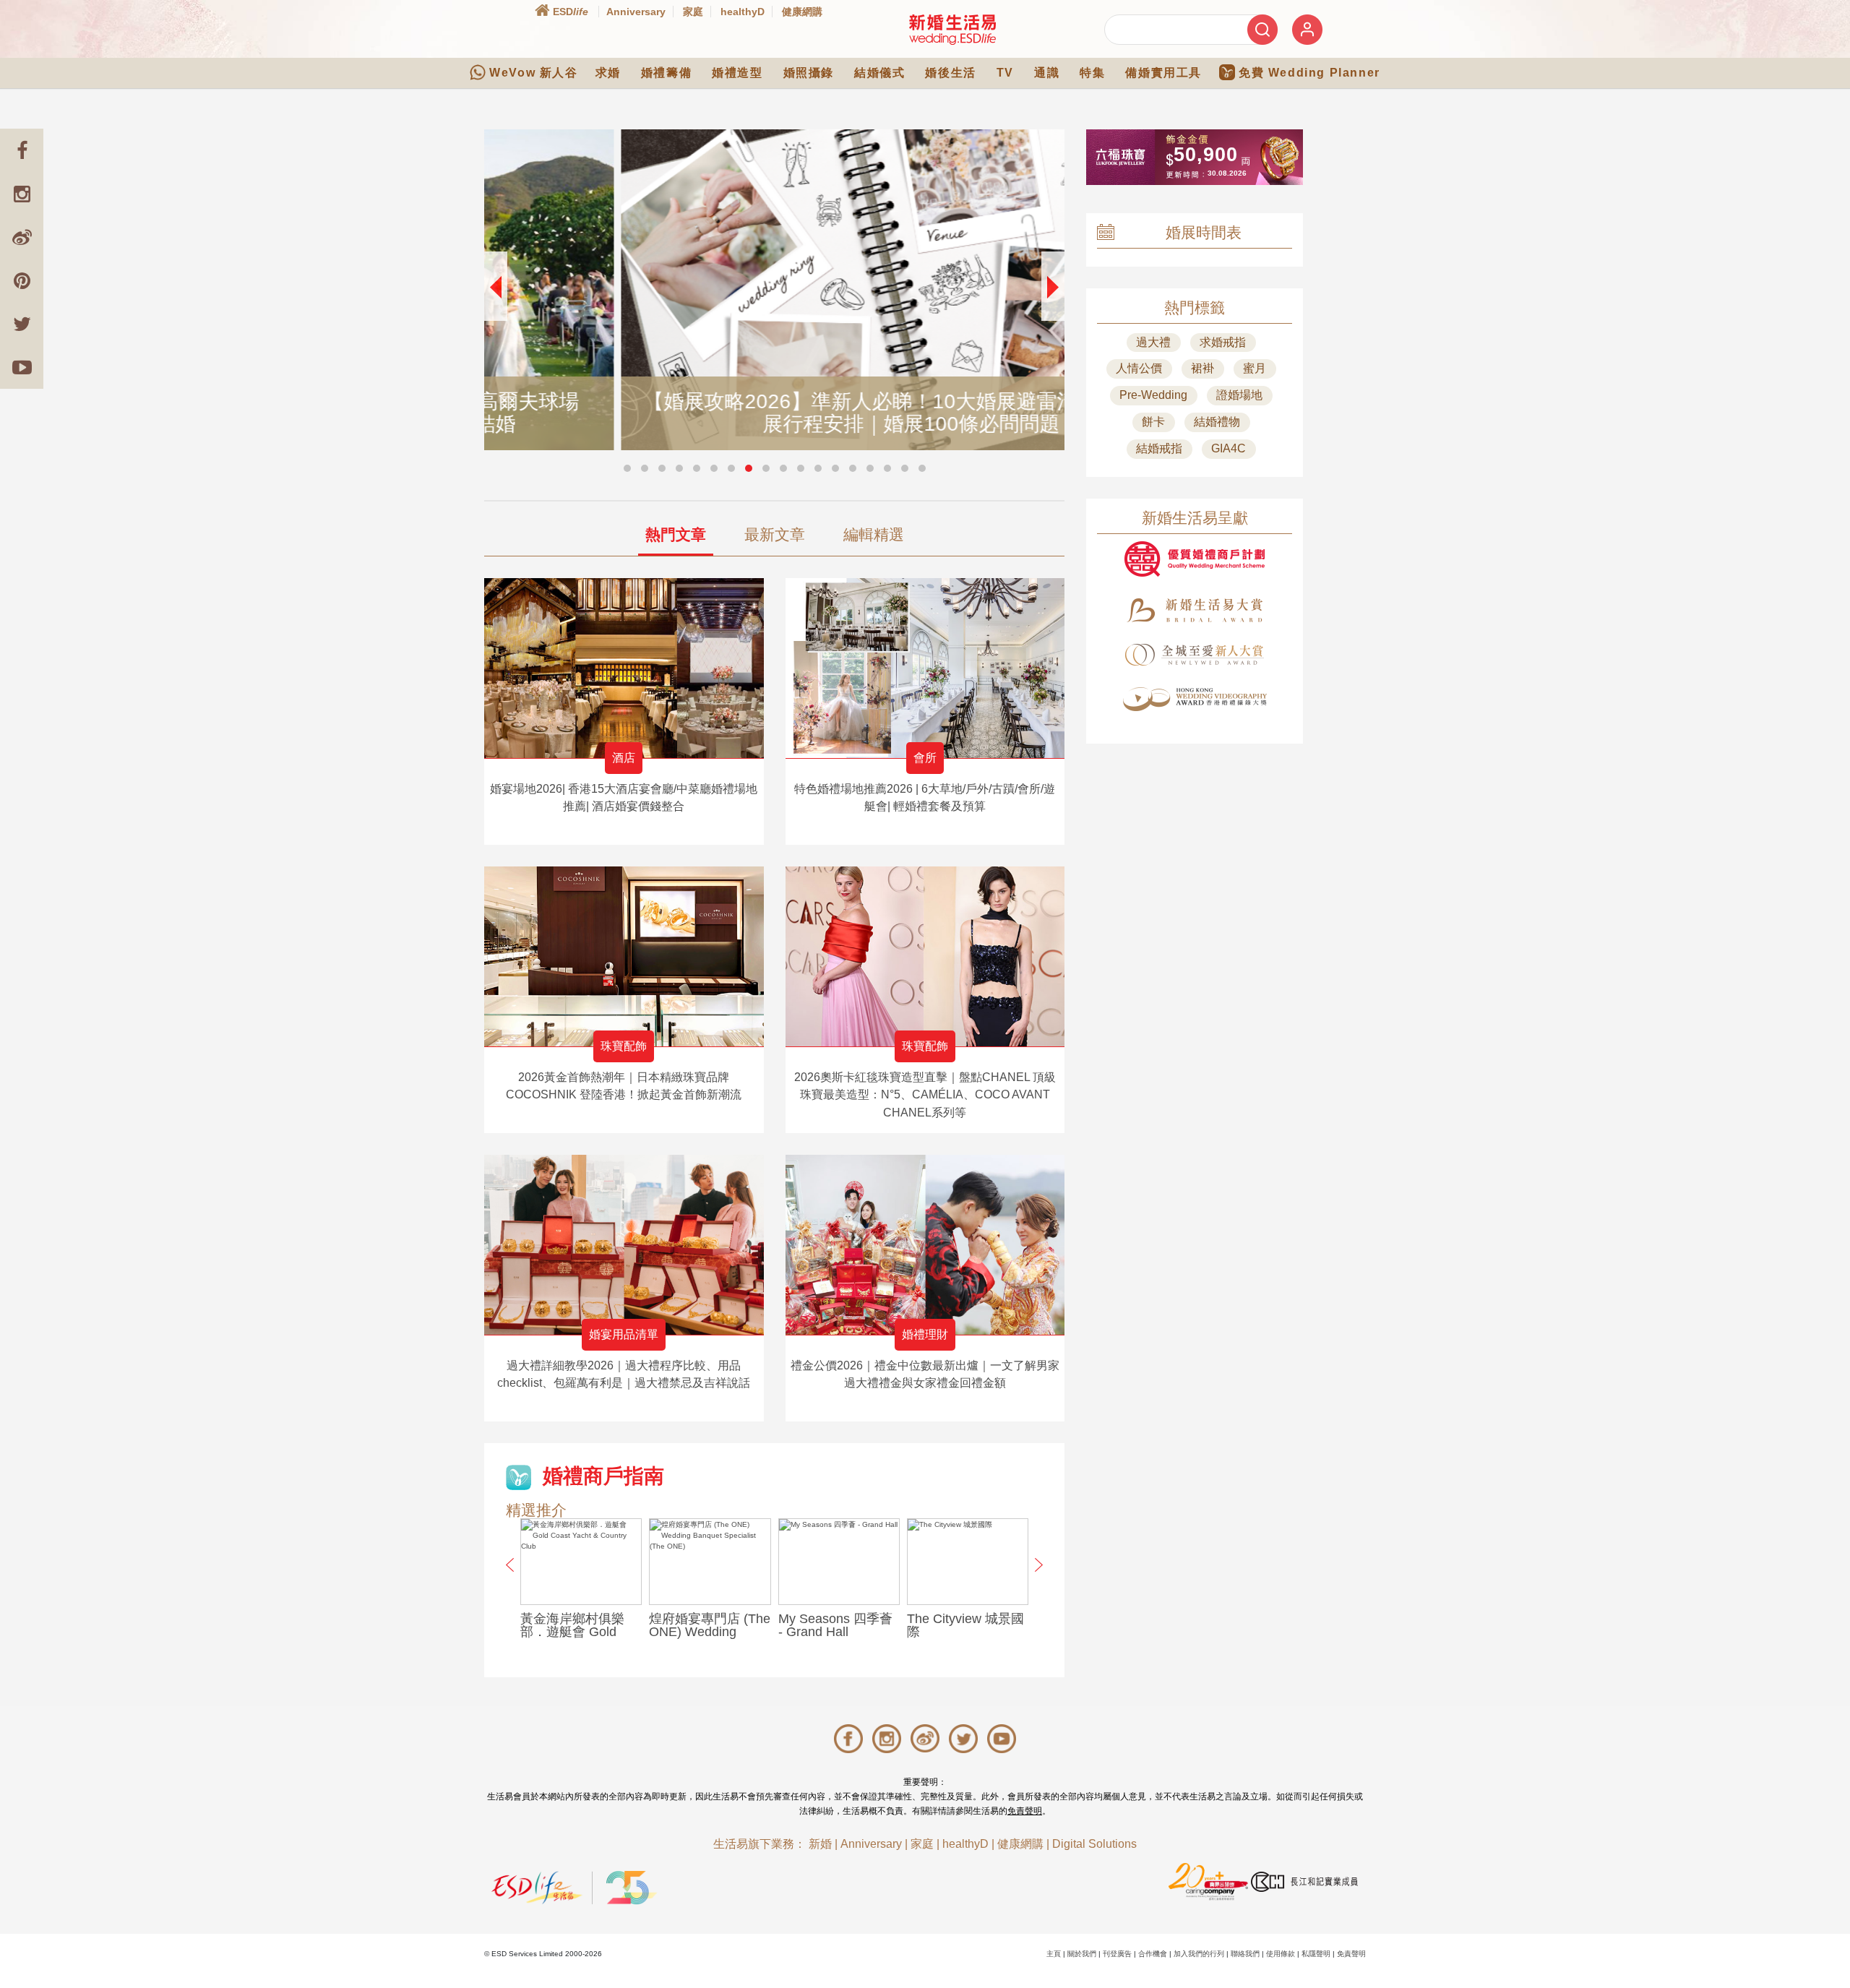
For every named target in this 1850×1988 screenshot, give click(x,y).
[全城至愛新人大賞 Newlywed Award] (1195, 655)
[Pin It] (22, 280)
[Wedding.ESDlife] (952, 29)
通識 (1047, 73)
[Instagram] (22, 194)
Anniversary (636, 12)
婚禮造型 (737, 73)
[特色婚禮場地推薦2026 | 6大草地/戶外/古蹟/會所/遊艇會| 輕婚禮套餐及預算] (925, 668)
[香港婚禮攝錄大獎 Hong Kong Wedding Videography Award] (1195, 699)
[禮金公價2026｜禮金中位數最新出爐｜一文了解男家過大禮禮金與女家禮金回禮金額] (925, 1245)
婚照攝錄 (809, 73)
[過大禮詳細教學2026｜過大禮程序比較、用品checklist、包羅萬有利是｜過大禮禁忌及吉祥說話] (624, 1245)
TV (1005, 73)
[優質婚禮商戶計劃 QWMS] (1195, 559)
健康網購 (802, 12)
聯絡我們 (1245, 1954)
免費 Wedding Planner (1309, 73)
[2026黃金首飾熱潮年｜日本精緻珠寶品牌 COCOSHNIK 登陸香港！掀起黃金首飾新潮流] (624, 956)
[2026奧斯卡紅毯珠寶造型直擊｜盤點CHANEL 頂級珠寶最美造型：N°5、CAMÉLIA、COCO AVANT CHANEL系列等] (925, 956)
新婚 (820, 1844)
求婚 (608, 73)
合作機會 (1153, 1954)
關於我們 (1082, 1954)
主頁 (1054, 1954)
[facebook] (22, 150)
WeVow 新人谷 (533, 73)
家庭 (693, 12)
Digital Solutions (1094, 1844)
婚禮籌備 (666, 73)
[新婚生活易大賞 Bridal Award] (1195, 610)
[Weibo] (22, 237)
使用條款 (1281, 1954)
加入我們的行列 (1199, 1954)
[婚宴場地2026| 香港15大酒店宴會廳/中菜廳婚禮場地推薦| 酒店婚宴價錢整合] (624, 668)
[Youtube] (22, 367)
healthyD (743, 12)
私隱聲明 (1316, 1954)
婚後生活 (950, 73)
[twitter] (22, 324)
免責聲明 (1025, 1811)
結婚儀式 (879, 73)
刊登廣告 (1117, 1954)
